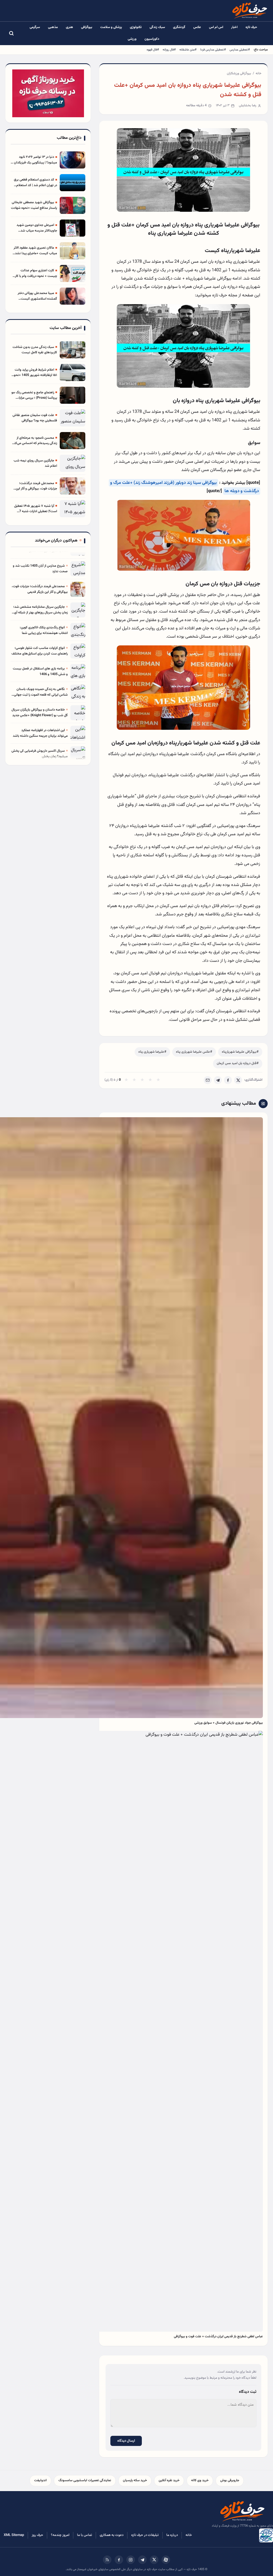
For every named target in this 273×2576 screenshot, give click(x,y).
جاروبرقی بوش (230, 2480)
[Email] (208, 1080)
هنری (69, 27)
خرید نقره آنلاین (169, 2480)
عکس (197, 27)
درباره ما (172, 2535)
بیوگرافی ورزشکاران (239, 73)
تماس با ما (85, 2535)
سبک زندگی (157, 27)
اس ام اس (216, 27)
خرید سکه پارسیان (135, 2480)
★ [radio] (126, 1080)
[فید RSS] (107, 2560)
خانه (258, 73)
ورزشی (132, 39)
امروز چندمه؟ (60, 2535)
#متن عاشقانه (188, 50)
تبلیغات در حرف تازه (145, 2535)
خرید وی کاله (200, 2480)
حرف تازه (251, 27)
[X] (238, 1080)
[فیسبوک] (119, 2560)
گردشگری (179, 27)
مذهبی (53, 27)
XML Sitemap (14, 2535)
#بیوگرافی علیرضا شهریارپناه (240, 1052)
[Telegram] (218, 1080)
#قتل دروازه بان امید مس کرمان (238, 1063)
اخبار (234, 27)
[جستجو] (11, 33)
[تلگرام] (142, 2560)
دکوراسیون (152, 39)
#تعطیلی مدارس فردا (213, 50)
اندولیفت (40, 2480)
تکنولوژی (136, 27)
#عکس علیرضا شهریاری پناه (194, 1052)
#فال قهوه (153, 50)
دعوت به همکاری (112, 2535)
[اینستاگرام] (131, 2560)
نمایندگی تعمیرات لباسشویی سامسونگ (85, 2480)
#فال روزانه (169, 50)
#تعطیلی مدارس (240, 50)
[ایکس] (154, 2560)
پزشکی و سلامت (111, 27)
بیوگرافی (87, 27)
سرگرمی (35, 27)
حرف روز (37, 2535)
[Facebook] (228, 1080)
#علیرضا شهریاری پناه (152, 1052)
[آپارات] (166, 2560)
